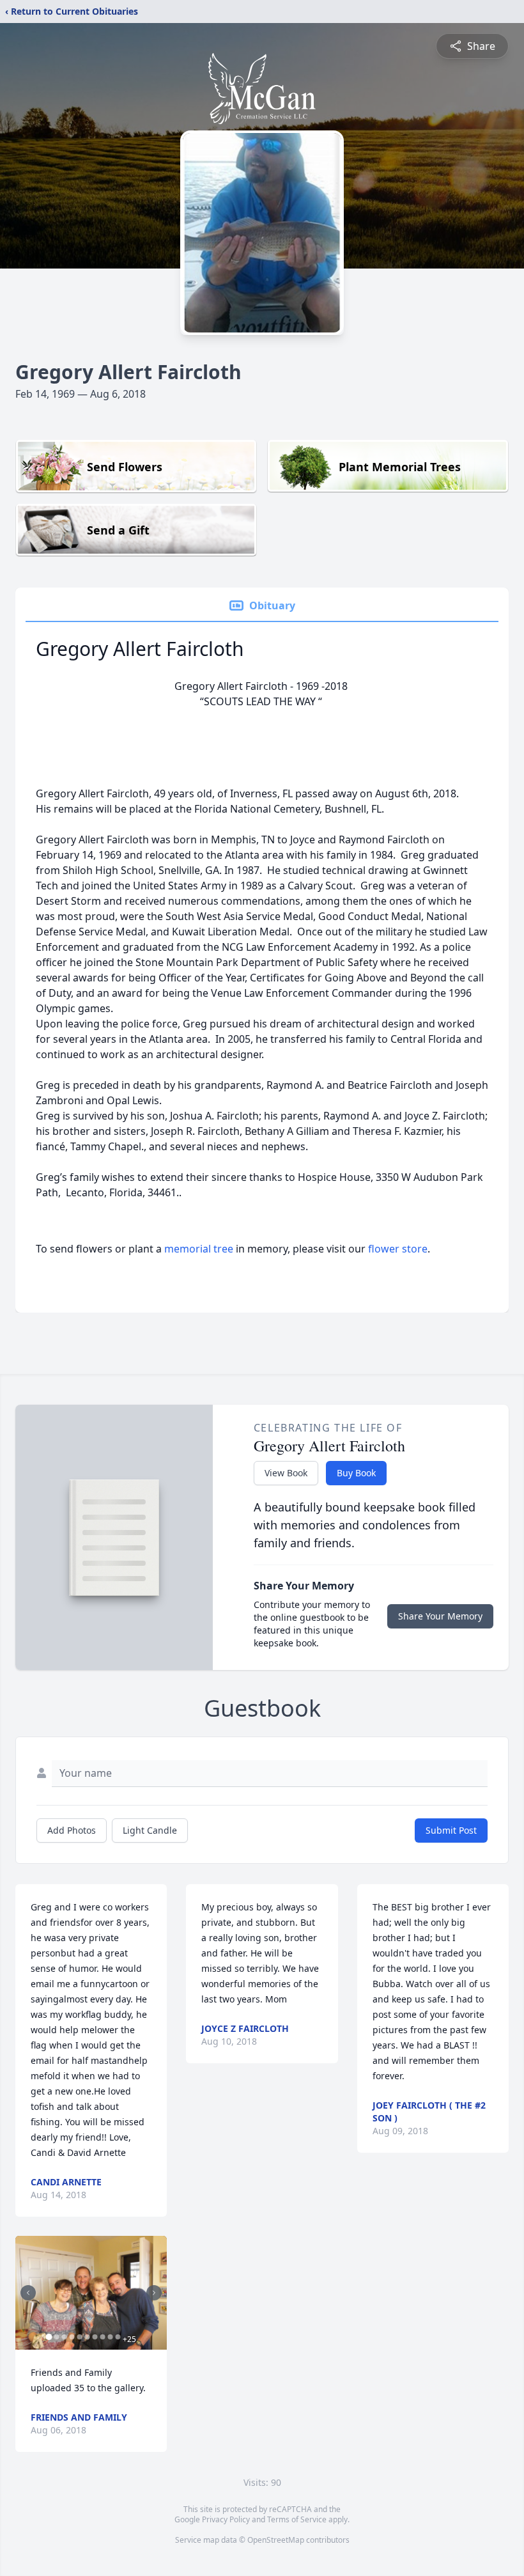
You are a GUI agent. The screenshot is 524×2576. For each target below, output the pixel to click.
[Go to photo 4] (72, 2337)
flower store (398, 1249)
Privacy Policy (226, 2519)
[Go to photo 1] (49, 2337)
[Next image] (154, 2293)
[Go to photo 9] (110, 2337)
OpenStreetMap (276, 2540)
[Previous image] (28, 2293)
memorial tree (199, 1249)
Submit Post (451, 1830)
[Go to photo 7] (95, 2337)
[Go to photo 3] (64, 2337)
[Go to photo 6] (87, 2337)
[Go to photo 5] (79, 2337)
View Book (286, 1473)
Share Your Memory (440, 1616)
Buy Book (356, 1473)
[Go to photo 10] (118, 2337)
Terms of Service (297, 2519)
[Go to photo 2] (56, 2337)
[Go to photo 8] (102, 2337)
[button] (91, 2293)
